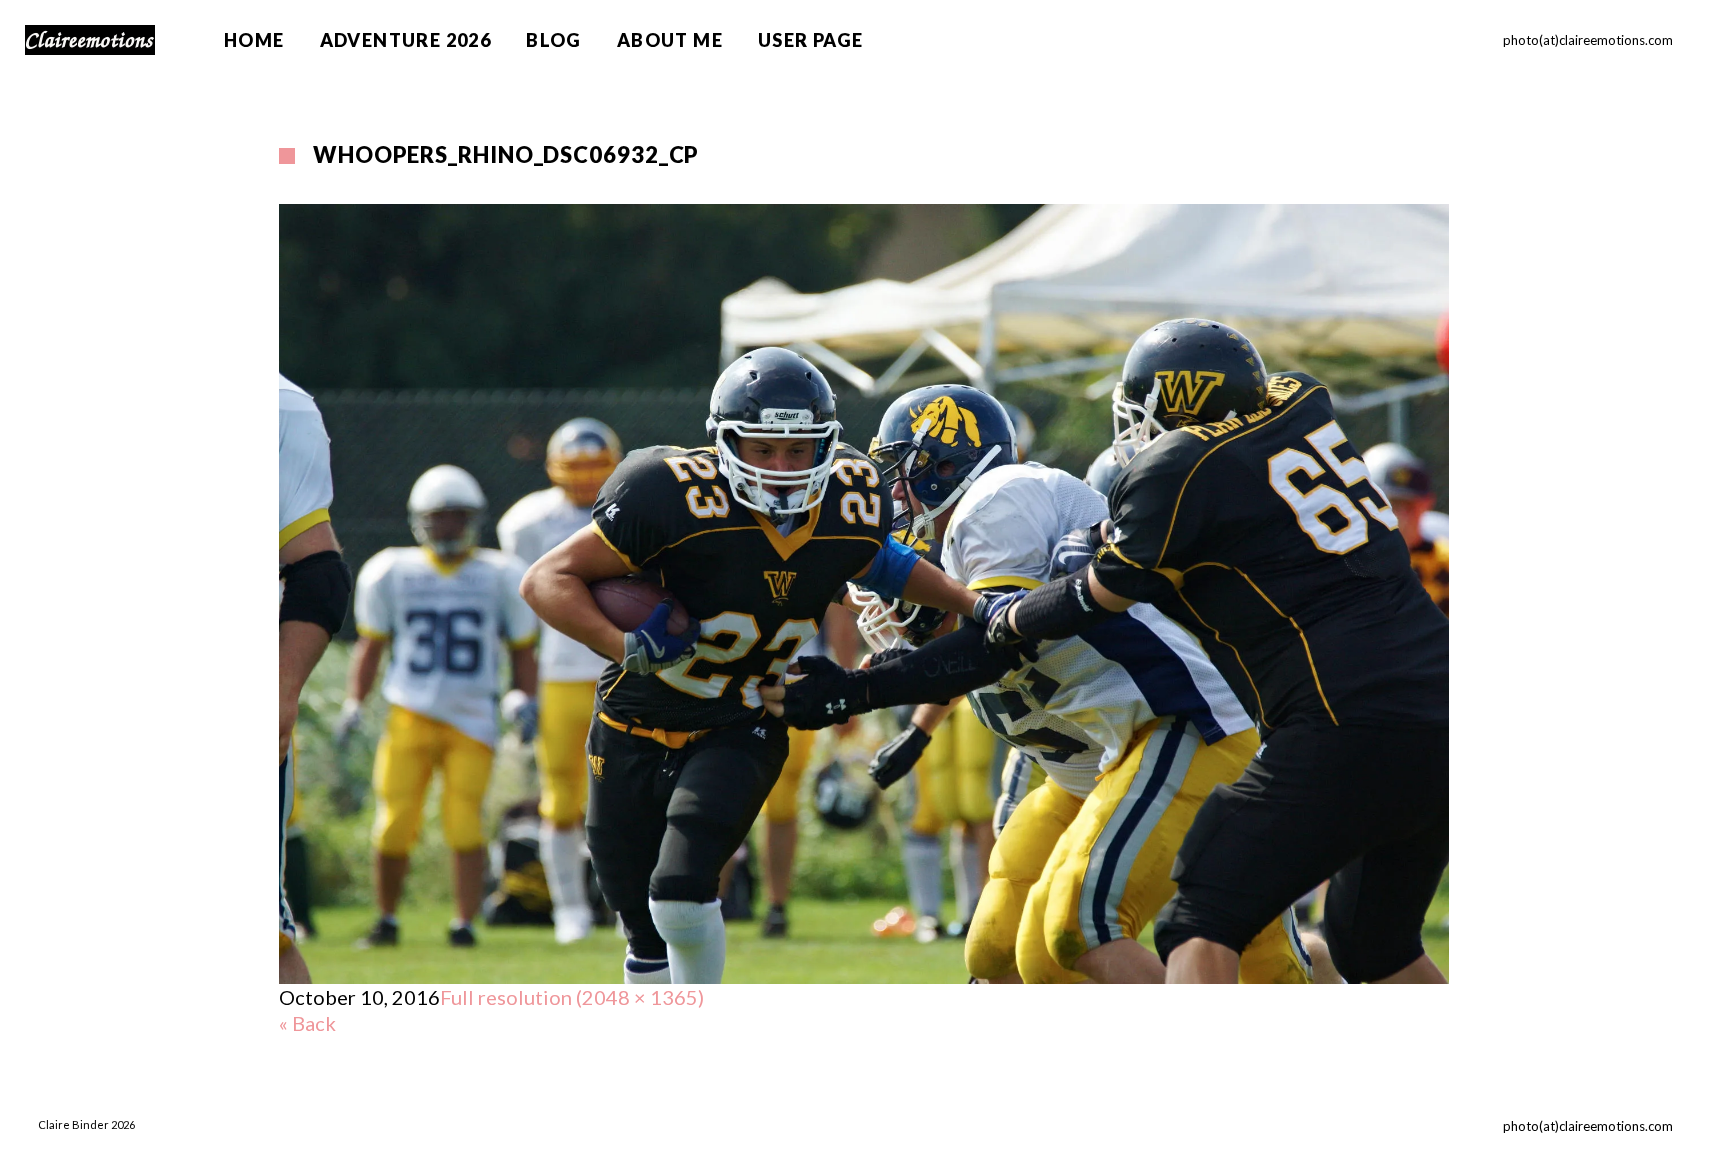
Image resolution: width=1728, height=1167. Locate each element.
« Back (307, 1023)
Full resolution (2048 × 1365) (572, 997)
